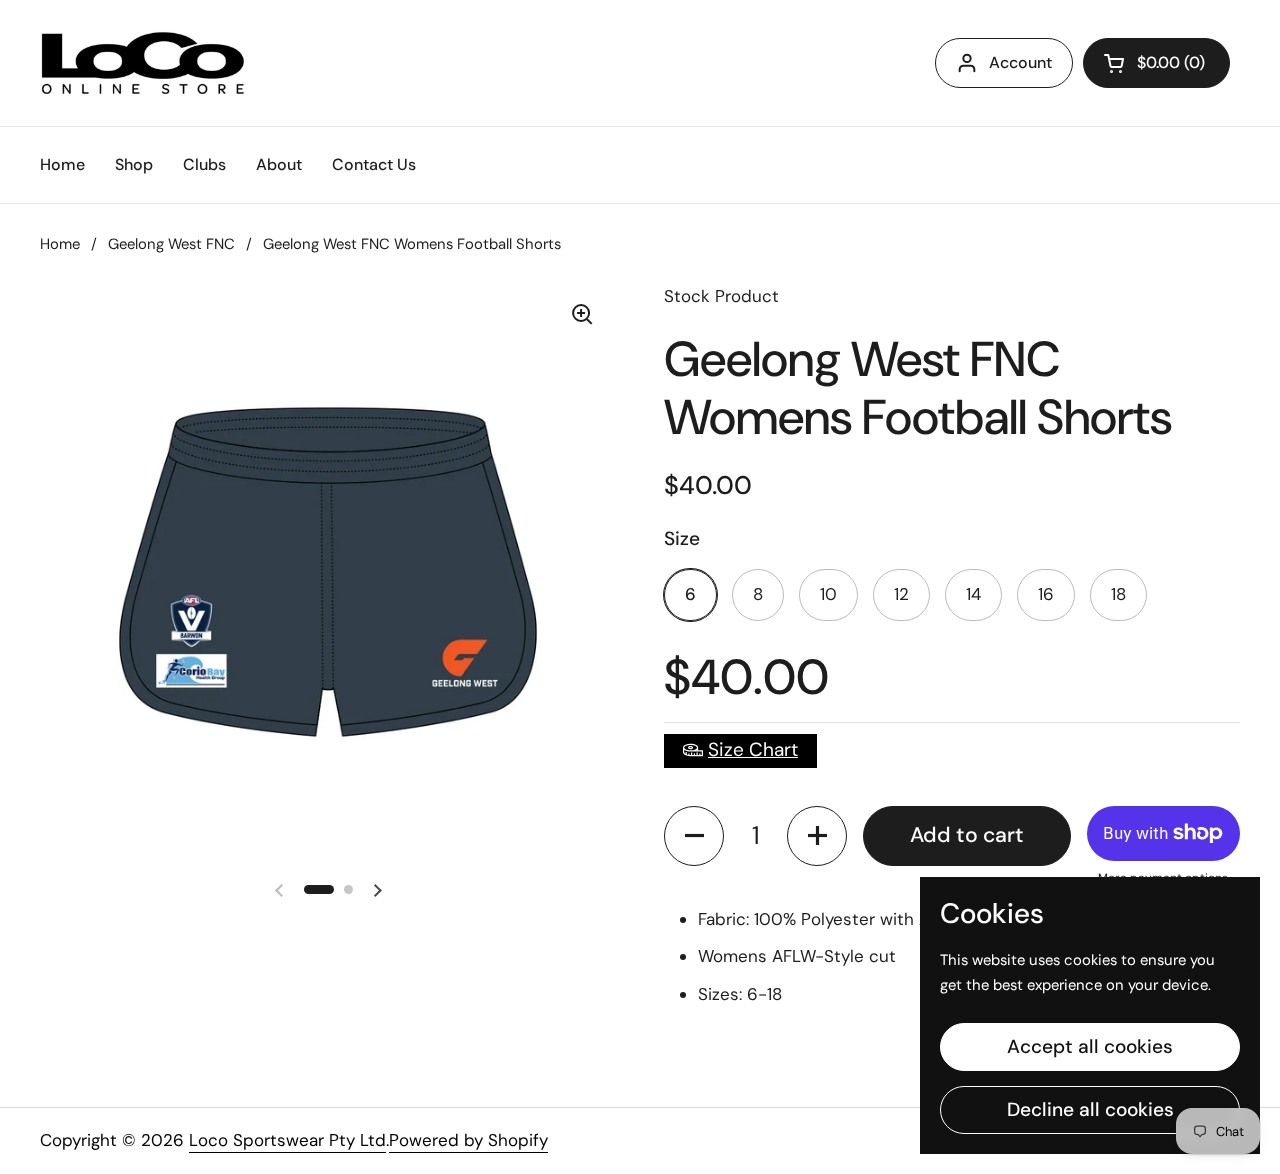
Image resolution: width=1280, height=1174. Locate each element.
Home (60, 244)
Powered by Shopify (468, 1140)
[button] (694, 836)
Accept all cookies (1090, 1046)
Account (1020, 62)
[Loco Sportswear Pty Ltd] (143, 63)
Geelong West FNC (171, 244)
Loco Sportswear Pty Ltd (287, 1140)
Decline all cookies (1090, 1109)
